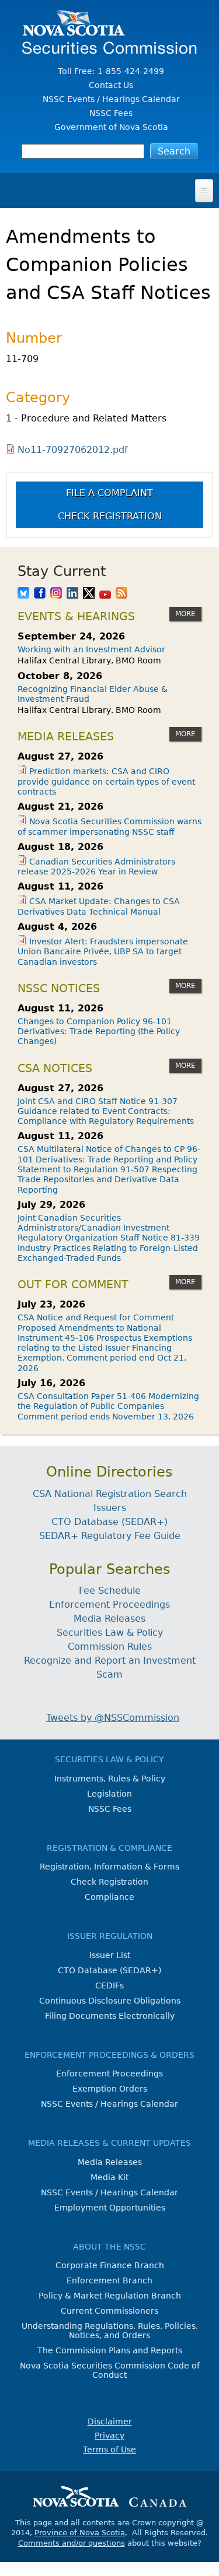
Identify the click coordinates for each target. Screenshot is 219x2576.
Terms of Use (109, 2450)
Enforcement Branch (109, 2280)
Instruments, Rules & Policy (110, 1779)
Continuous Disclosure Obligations (110, 2001)
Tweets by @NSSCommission (113, 1718)
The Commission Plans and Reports (110, 2350)
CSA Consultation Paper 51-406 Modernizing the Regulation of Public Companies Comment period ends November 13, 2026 (108, 1406)
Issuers (110, 1508)
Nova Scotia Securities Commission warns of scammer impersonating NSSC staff (109, 826)
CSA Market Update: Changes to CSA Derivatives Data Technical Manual (99, 906)
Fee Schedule (110, 1591)
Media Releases (109, 1619)
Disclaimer (110, 2422)
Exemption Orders (110, 2089)
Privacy (109, 2436)
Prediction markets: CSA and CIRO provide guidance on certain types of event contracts (106, 781)
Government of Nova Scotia (111, 127)
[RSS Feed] (121, 594)
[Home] (109, 48)
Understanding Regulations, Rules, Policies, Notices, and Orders (110, 2331)
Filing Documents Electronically (110, 2016)
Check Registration (110, 516)
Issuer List (110, 1955)
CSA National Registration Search (110, 1494)
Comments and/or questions (72, 2543)
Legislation (109, 1794)
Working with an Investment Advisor (91, 649)
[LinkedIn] (72, 594)
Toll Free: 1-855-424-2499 (111, 71)
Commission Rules (110, 1647)
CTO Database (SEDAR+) (109, 1522)
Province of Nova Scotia (80, 2533)
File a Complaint (109, 493)
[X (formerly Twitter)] (89, 594)
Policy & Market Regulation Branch (110, 2296)
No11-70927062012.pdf (73, 450)
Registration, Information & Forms (109, 1867)
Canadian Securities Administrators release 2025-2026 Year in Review (96, 867)
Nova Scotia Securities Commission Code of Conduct (110, 2370)
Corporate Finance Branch (110, 2265)
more (185, 614)
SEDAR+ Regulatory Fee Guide (110, 1536)
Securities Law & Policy (110, 1633)
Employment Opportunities (110, 2208)
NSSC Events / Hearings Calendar (111, 99)
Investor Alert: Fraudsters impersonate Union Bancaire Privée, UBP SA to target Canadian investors (103, 952)
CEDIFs (109, 1985)
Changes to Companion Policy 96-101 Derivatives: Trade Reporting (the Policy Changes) (99, 1032)
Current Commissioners (109, 2311)
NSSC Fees (111, 113)
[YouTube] (105, 594)
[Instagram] (56, 594)
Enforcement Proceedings (109, 1605)
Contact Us (111, 85)
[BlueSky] (23, 594)
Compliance (109, 1897)
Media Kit (109, 2177)
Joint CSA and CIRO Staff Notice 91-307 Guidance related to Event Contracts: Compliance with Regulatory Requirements (106, 1111)
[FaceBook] (40, 594)
